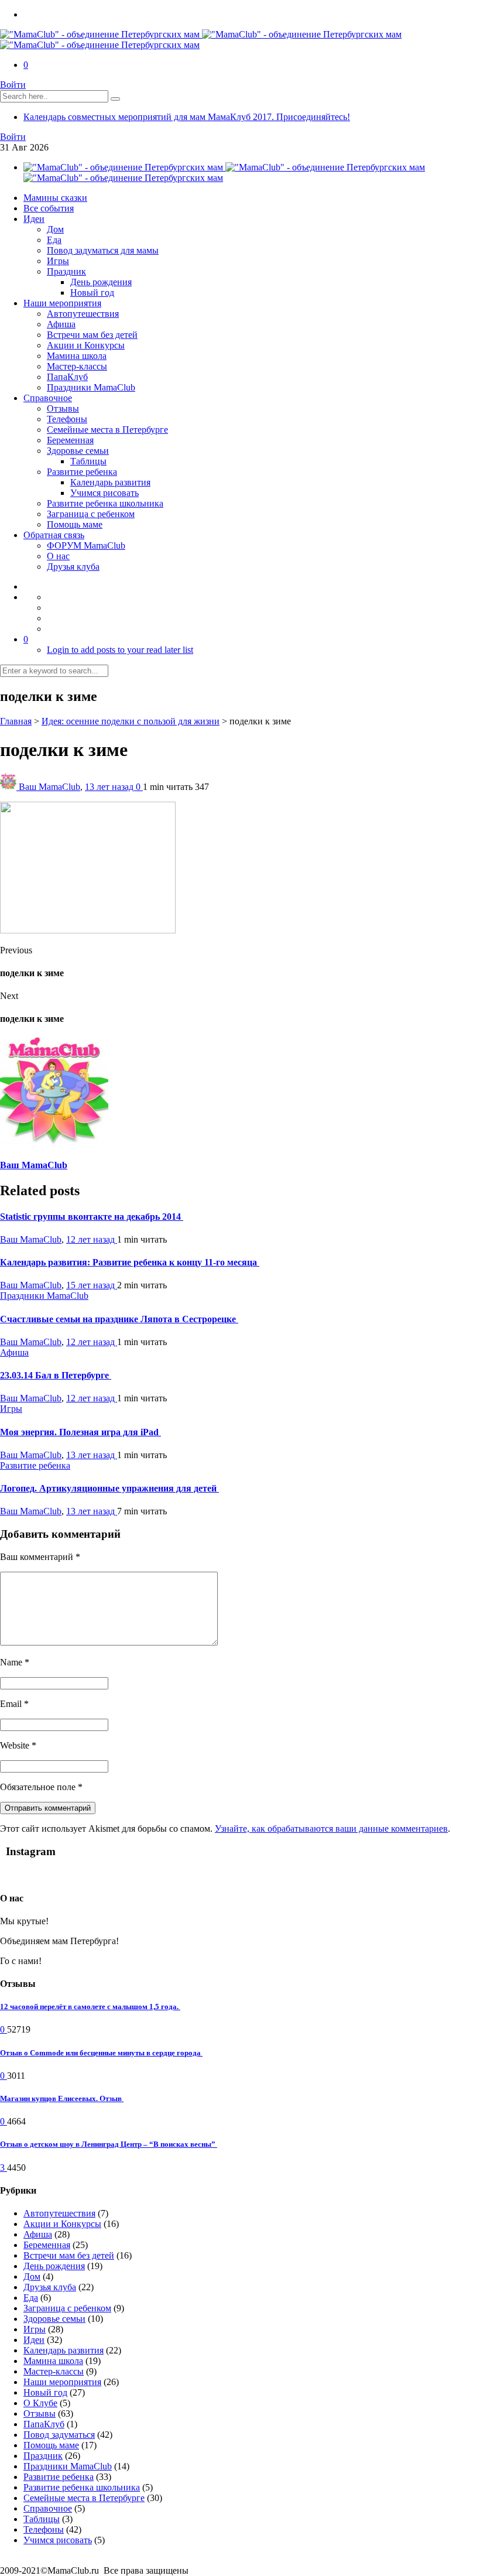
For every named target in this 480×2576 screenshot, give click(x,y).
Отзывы (63, 408)
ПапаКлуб (67, 377)
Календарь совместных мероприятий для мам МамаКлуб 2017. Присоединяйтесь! (187, 117)
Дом (55, 229)
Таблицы (88, 461)
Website (18, 1745)
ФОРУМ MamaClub (86, 545)
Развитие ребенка (82, 472)
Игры (58, 261)
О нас (58, 556)
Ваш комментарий (40, 1557)
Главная (16, 721)
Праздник (66, 271)
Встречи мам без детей (92, 335)
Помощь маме (75, 524)
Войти (13, 85)
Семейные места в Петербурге (107, 430)
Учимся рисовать (104, 493)
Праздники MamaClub (91, 387)
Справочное (48, 398)
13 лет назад (110, 787)
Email (14, 1704)
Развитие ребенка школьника (105, 503)
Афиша (61, 324)
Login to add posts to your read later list (120, 650)
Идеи (34, 219)
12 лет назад (92, 1239)
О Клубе (40, 2403)
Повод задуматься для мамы (103, 250)
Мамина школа (77, 356)
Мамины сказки (55, 198)
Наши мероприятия (62, 303)
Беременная (70, 440)
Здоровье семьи (78, 451)
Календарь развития (110, 482)
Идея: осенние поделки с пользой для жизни (131, 721)
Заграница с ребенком (91, 514)
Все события (49, 208)
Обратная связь (54, 535)
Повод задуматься (59, 2435)
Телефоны (67, 419)
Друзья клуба (73, 567)
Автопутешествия (83, 314)
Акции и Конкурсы (86, 345)
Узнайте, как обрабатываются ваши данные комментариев (331, 1828)
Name (15, 1662)
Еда (54, 240)
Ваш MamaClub (49, 787)
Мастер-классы (77, 366)
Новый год (92, 293)
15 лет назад (92, 1285)
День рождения (101, 282)
